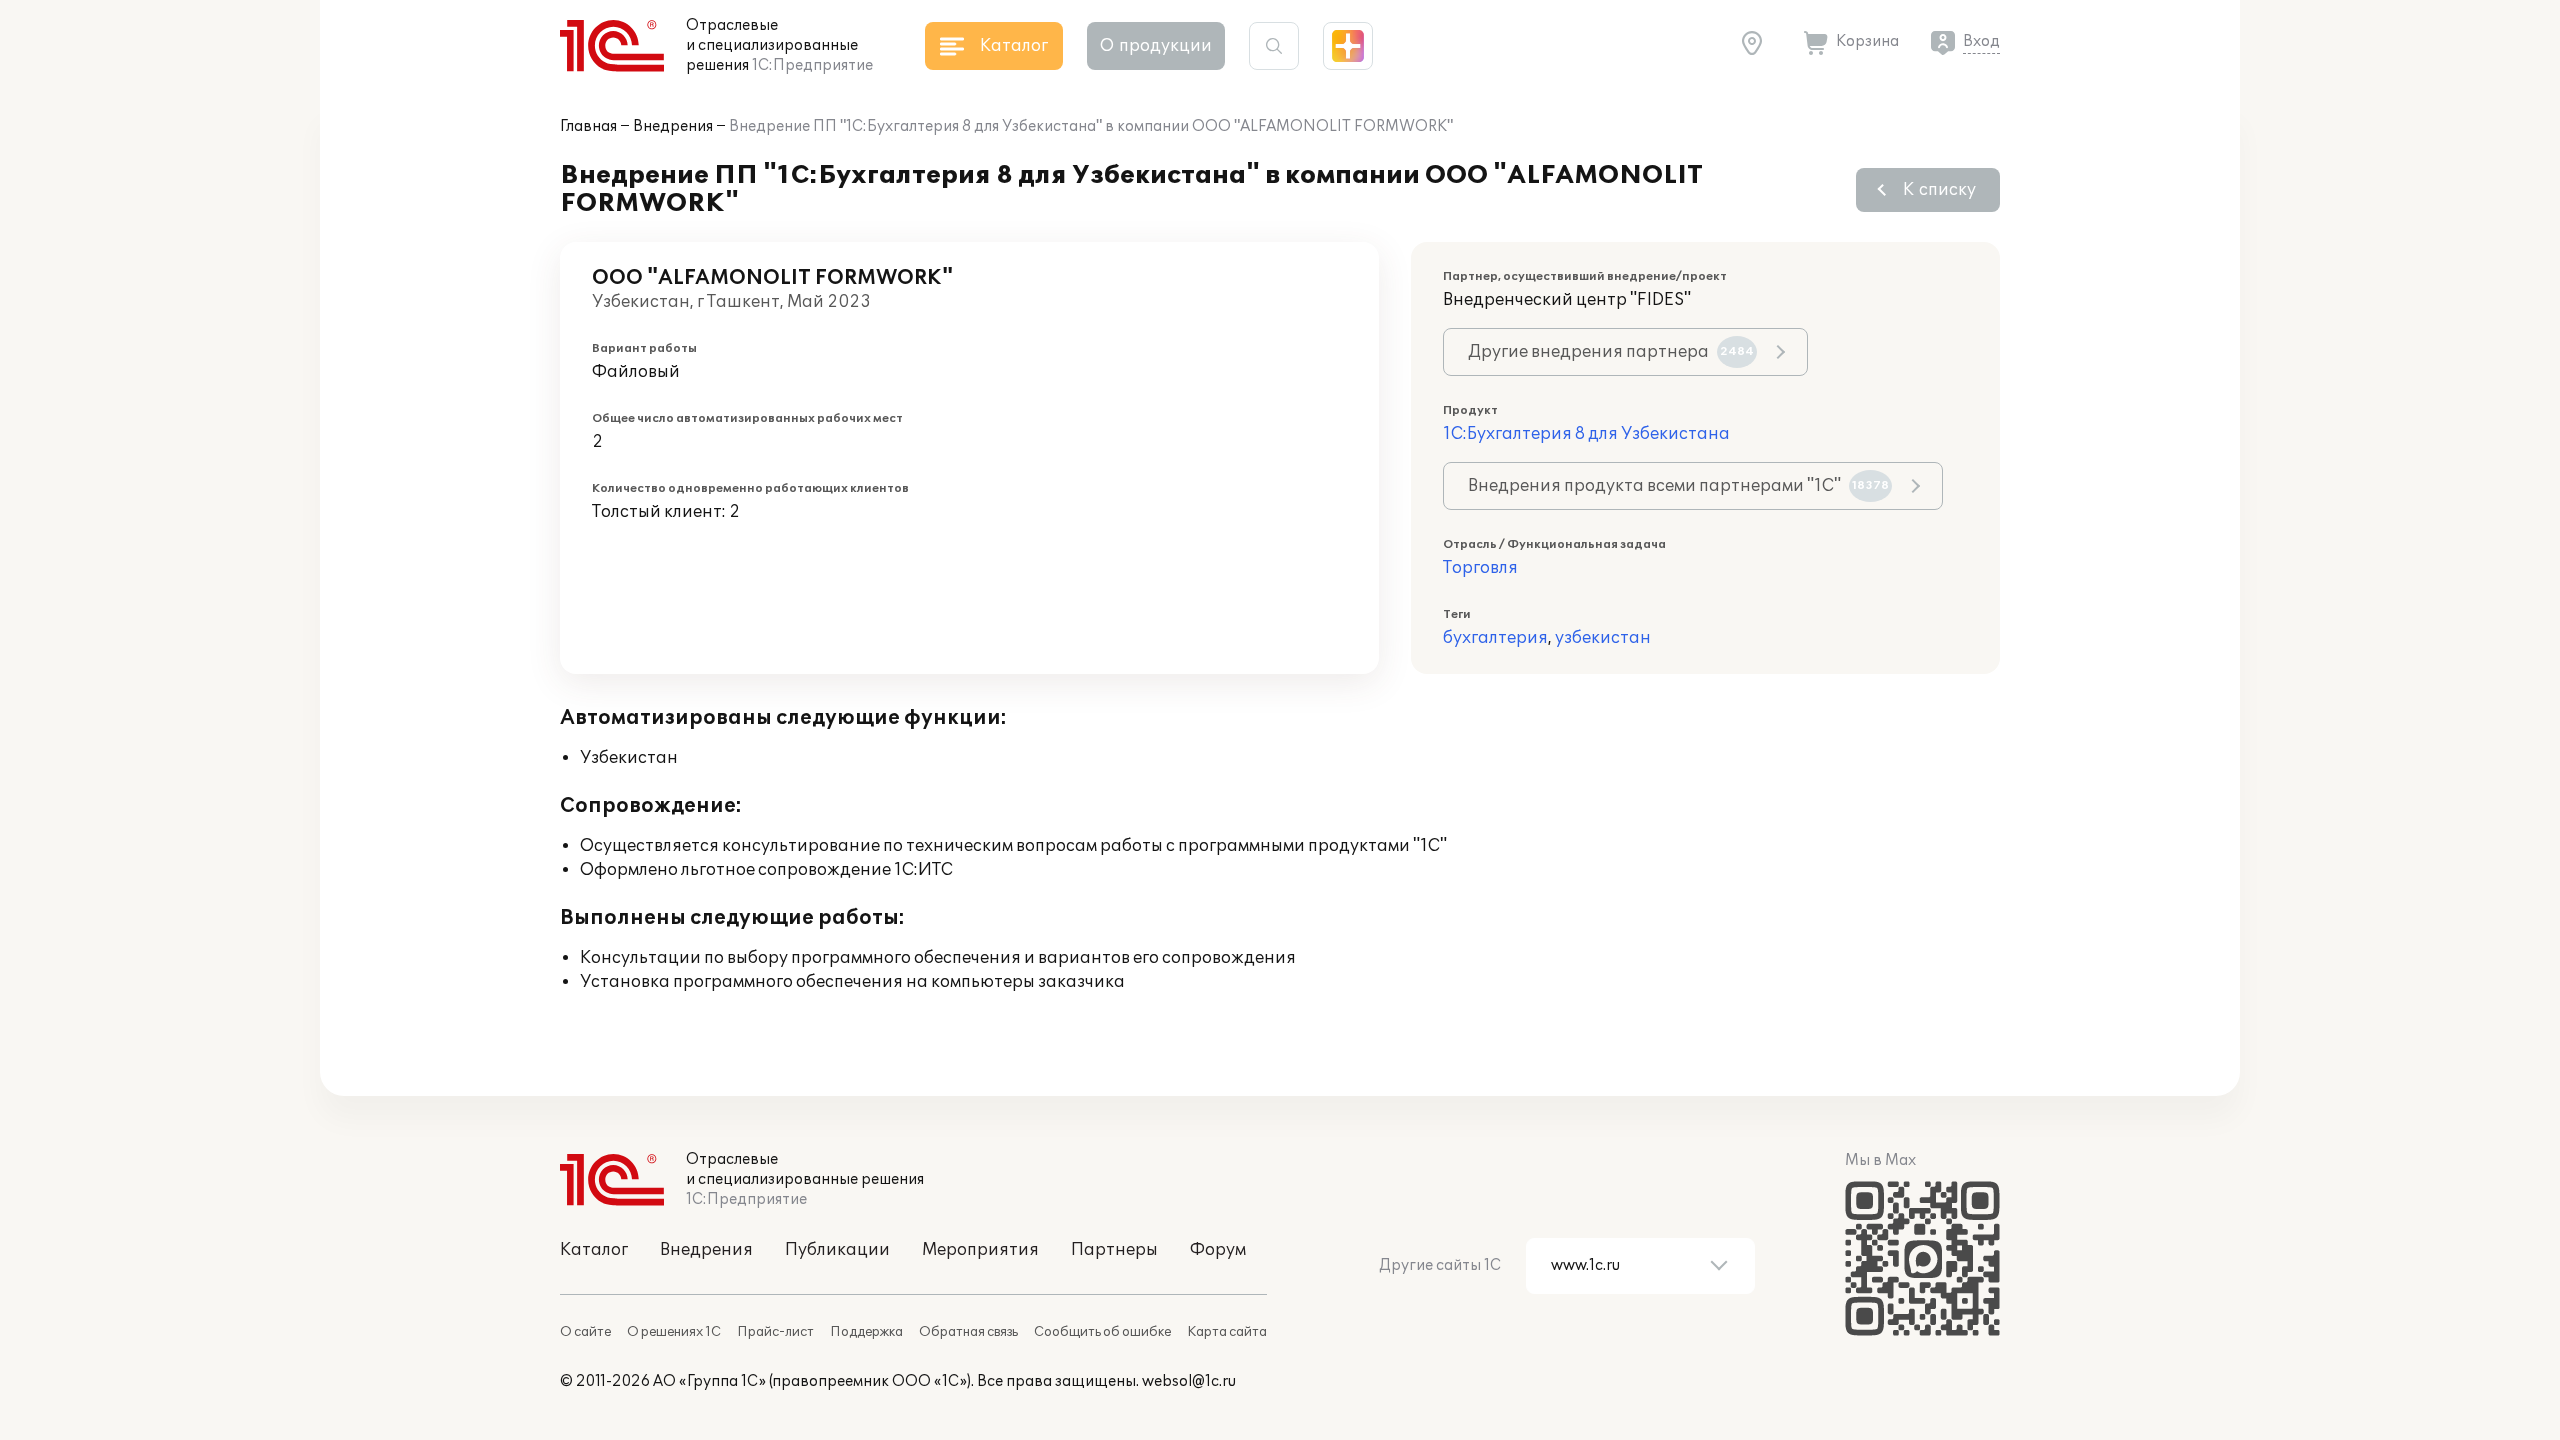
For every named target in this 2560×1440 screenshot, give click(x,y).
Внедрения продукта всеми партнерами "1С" (1678, 486)
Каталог (594, 1250)
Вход (1981, 41)
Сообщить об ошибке (1102, 1332)
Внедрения (673, 126)
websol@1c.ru (1189, 1381)
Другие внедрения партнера (1611, 352)
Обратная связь (968, 1332)
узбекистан (1603, 638)
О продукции (1156, 46)
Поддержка (866, 1332)
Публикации (837, 1250)
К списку (1939, 190)
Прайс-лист (775, 1332)
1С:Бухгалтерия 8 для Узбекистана (1586, 434)
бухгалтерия (1495, 638)
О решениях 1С (674, 1332)
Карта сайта (1227, 1332)
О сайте (585, 1332)
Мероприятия (980, 1250)
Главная (588, 126)
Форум (1218, 1250)
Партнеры (1114, 1250)
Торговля (1480, 568)
